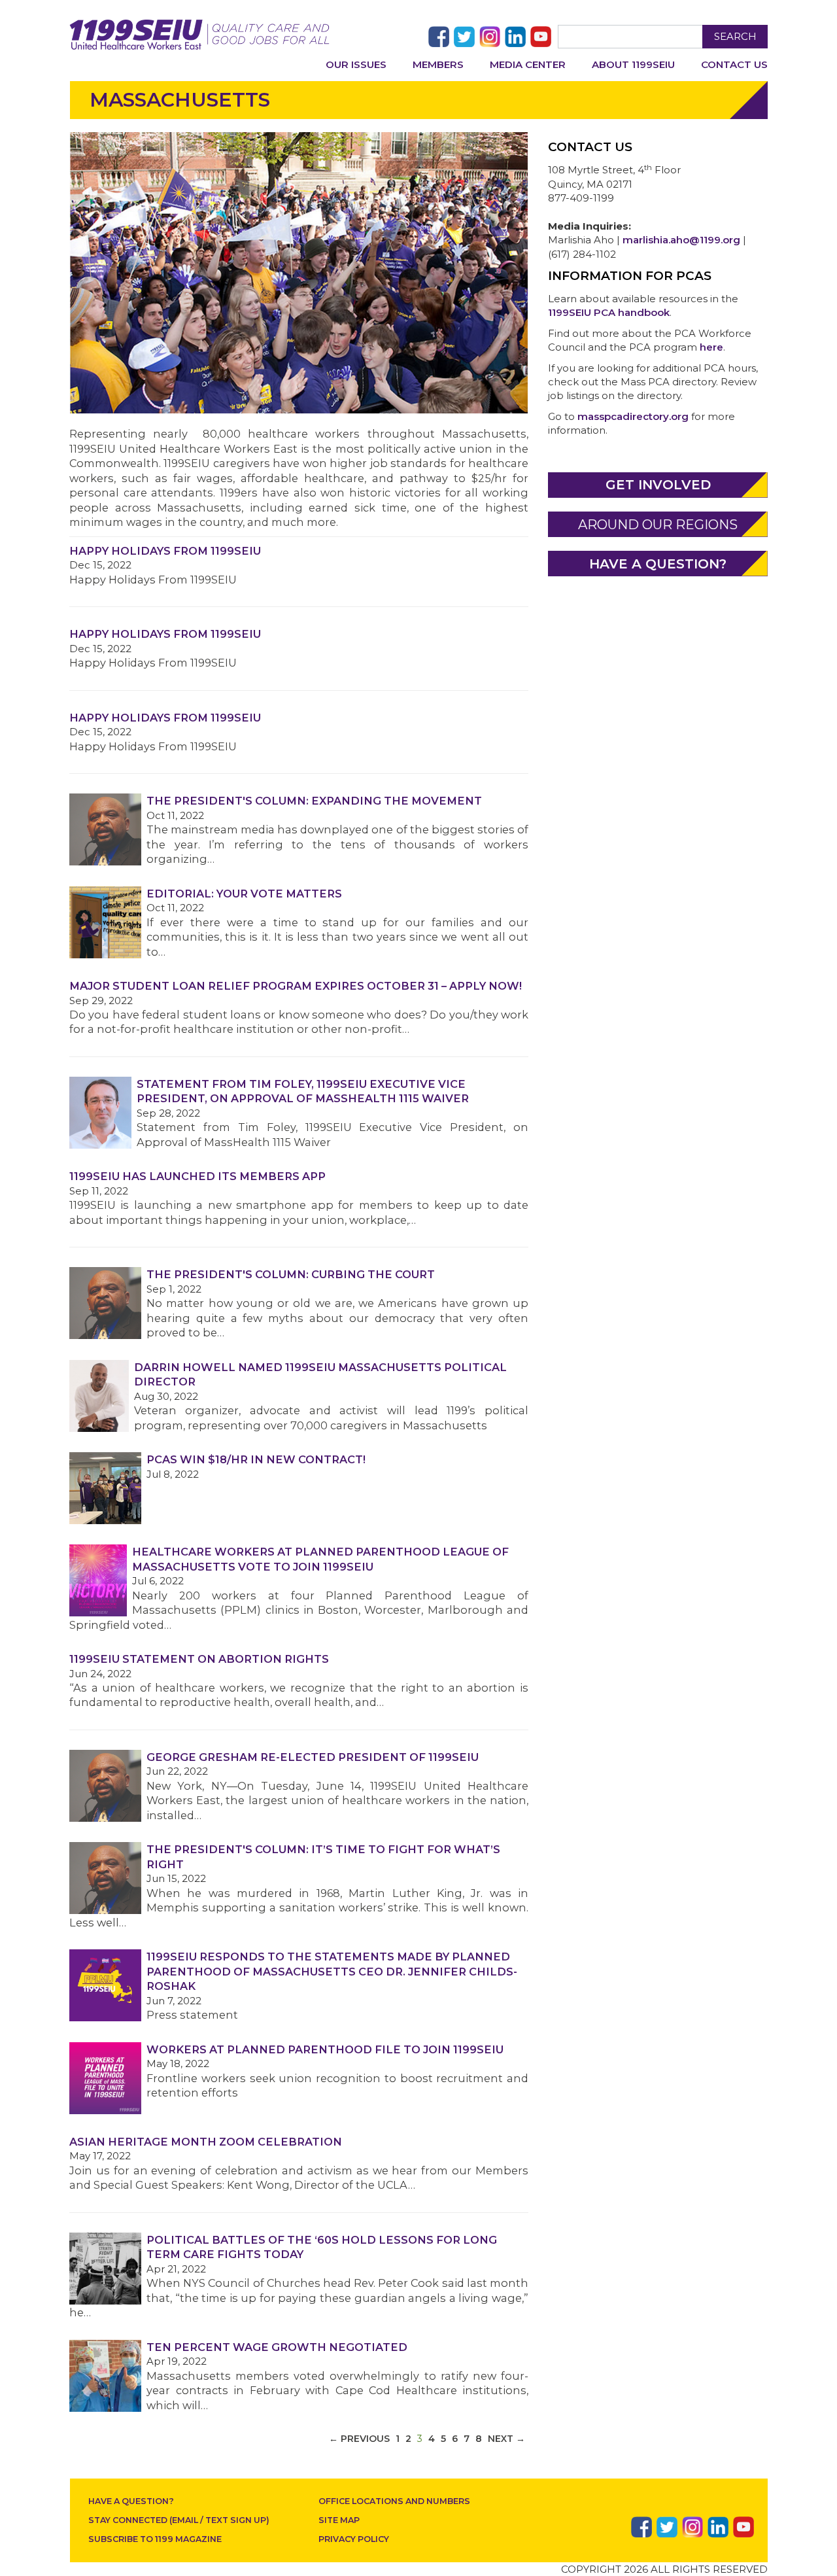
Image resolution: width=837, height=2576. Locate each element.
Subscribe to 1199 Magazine (155, 2539)
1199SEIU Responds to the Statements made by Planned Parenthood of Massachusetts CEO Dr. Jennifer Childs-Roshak (332, 1971)
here (711, 347)
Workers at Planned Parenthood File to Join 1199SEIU (325, 2049)
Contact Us (734, 64)
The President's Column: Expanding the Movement (314, 801)
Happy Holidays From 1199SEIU (165, 551)
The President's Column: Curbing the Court (291, 1274)
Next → (506, 2439)
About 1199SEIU (633, 64)
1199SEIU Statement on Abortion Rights (199, 1659)
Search (735, 36)
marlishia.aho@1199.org (681, 240)
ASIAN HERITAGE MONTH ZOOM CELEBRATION (206, 2142)
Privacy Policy (354, 2539)
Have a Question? (131, 2501)
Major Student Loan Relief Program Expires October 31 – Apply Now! (296, 986)
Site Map (339, 2520)
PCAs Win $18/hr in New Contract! (256, 1459)
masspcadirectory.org (633, 416)
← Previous (359, 2439)
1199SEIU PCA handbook (609, 312)
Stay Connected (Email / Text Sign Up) (179, 2520)
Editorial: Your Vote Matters (244, 894)
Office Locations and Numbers (394, 2501)
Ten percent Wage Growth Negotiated (277, 2347)
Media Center (528, 64)
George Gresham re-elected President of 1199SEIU (313, 1757)
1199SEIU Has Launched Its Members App (197, 1176)
